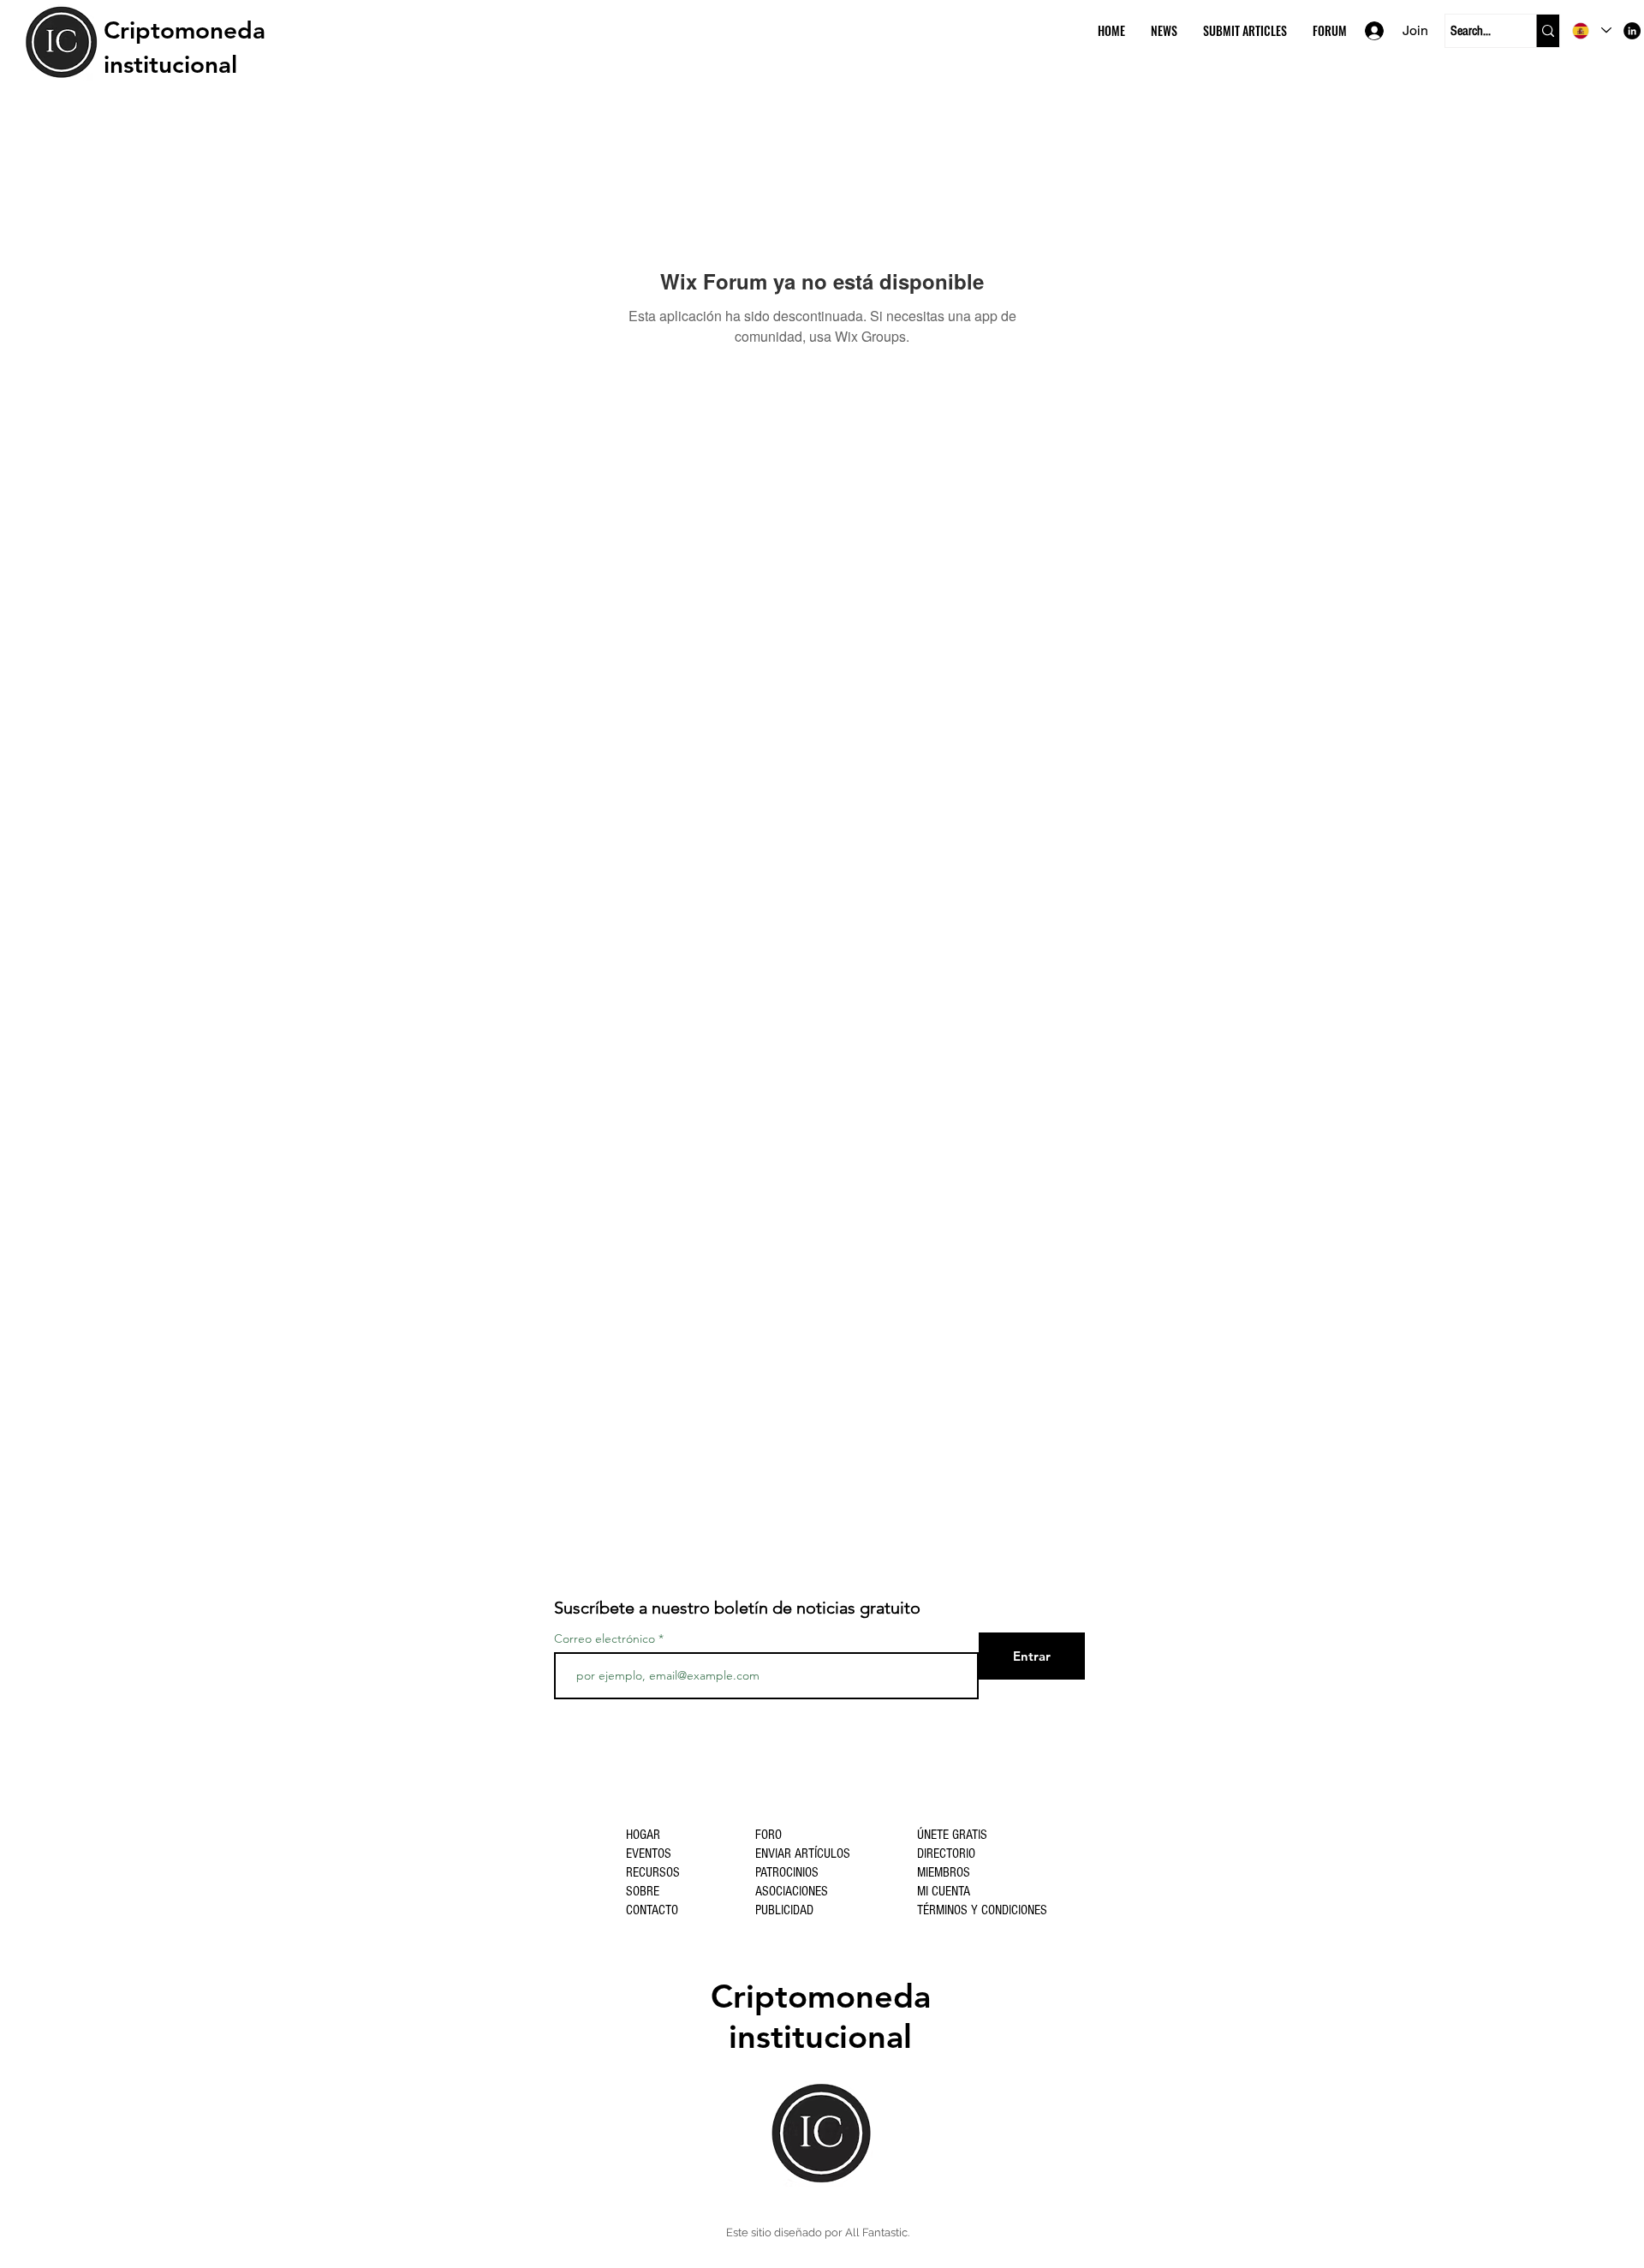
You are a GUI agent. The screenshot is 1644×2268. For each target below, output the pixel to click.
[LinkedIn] (1632, 31)
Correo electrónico (605, 1638)
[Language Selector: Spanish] (1592, 30)
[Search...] (1548, 31)
